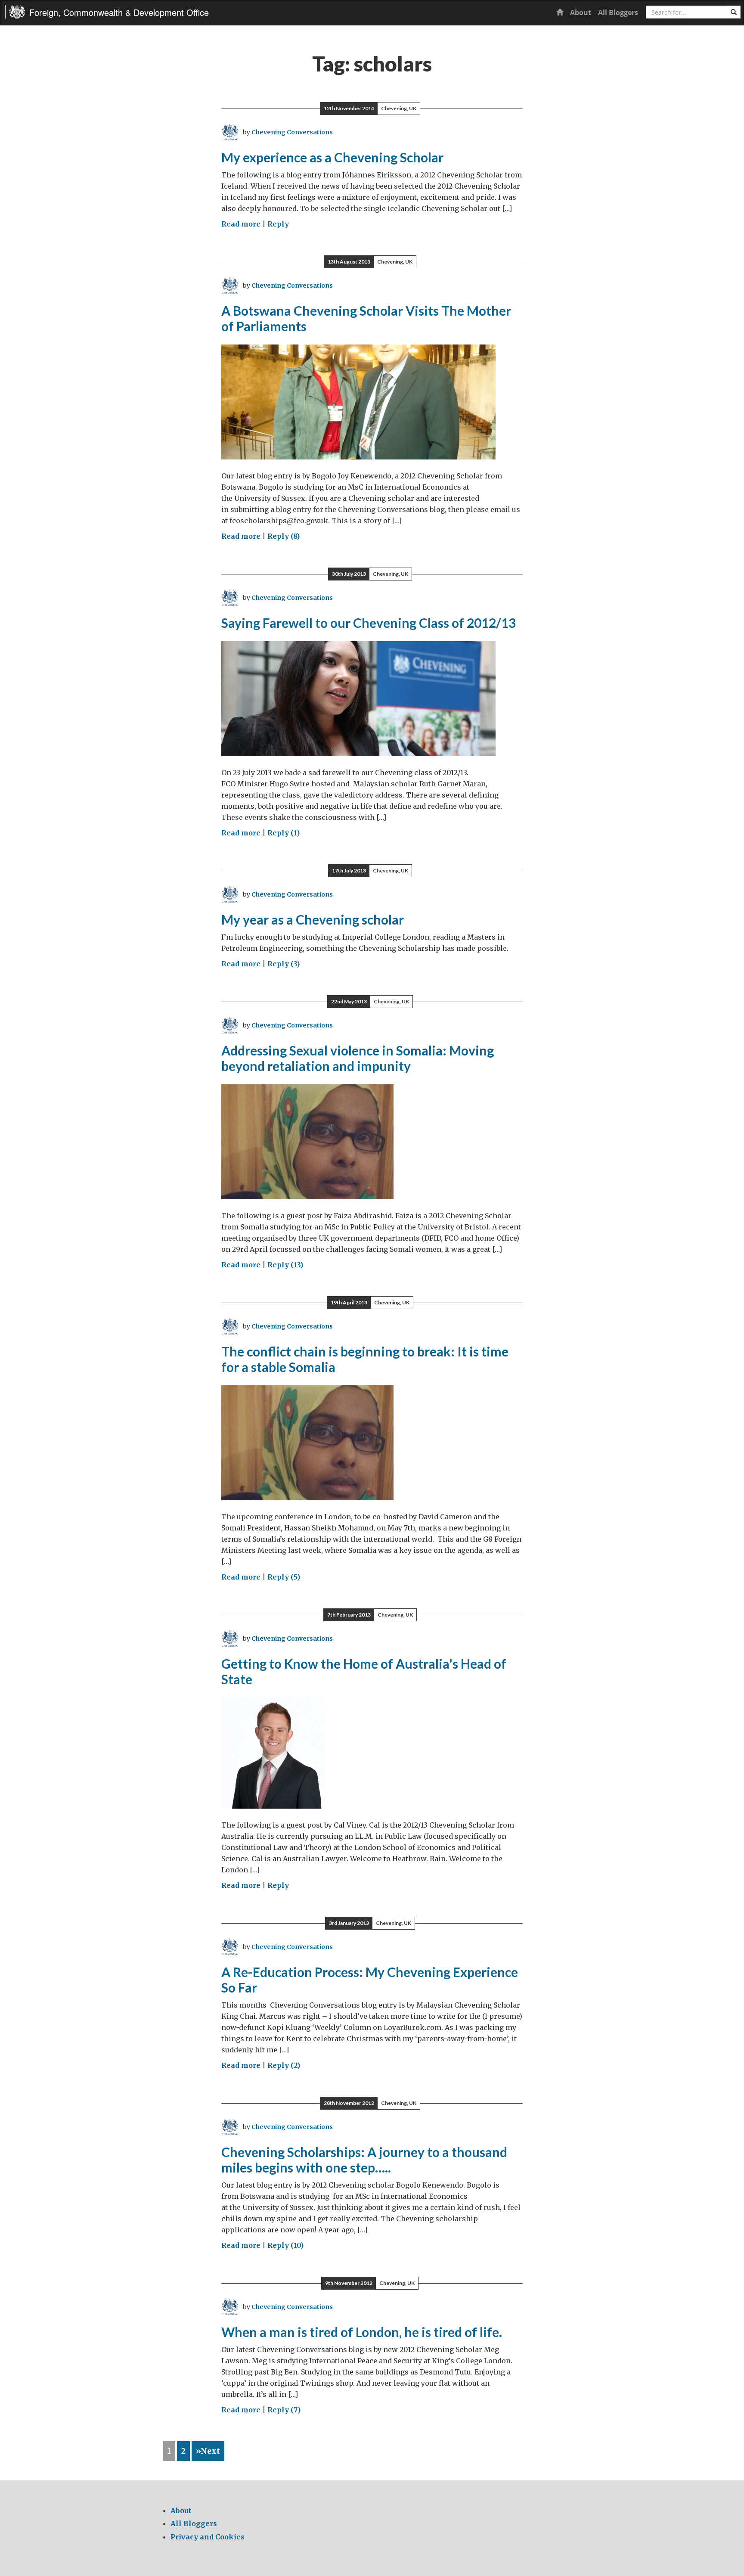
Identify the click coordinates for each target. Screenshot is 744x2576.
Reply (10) (285, 2245)
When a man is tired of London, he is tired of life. (362, 2332)
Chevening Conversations (292, 132)
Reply (278, 224)
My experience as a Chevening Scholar (332, 157)
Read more (241, 224)
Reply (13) (285, 1265)
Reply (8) (284, 536)
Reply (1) (284, 833)
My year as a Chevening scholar (313, 919)
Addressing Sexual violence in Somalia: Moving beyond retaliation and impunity (358, 1058)
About (581, 12)
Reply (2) (284, 2065)
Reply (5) (284, 1577)
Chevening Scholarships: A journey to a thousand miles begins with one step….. (364, 2160)
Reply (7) (284, 2410)
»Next (208, 2451)
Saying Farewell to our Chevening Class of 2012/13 (369, 623)
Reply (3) (284, 964)
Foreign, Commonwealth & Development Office (119, 12)
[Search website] (734, 12)
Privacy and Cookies (208, 2537)
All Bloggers (618, 12)
